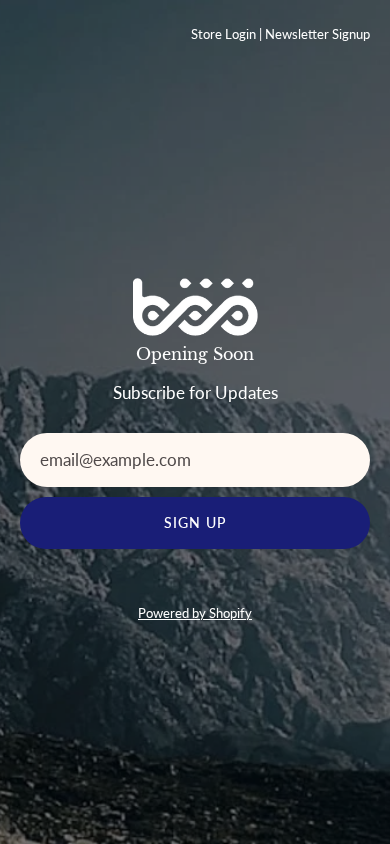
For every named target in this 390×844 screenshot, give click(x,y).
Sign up (195, 522)
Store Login (223, 34)
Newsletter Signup (317, 34)
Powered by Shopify (195, 613)
